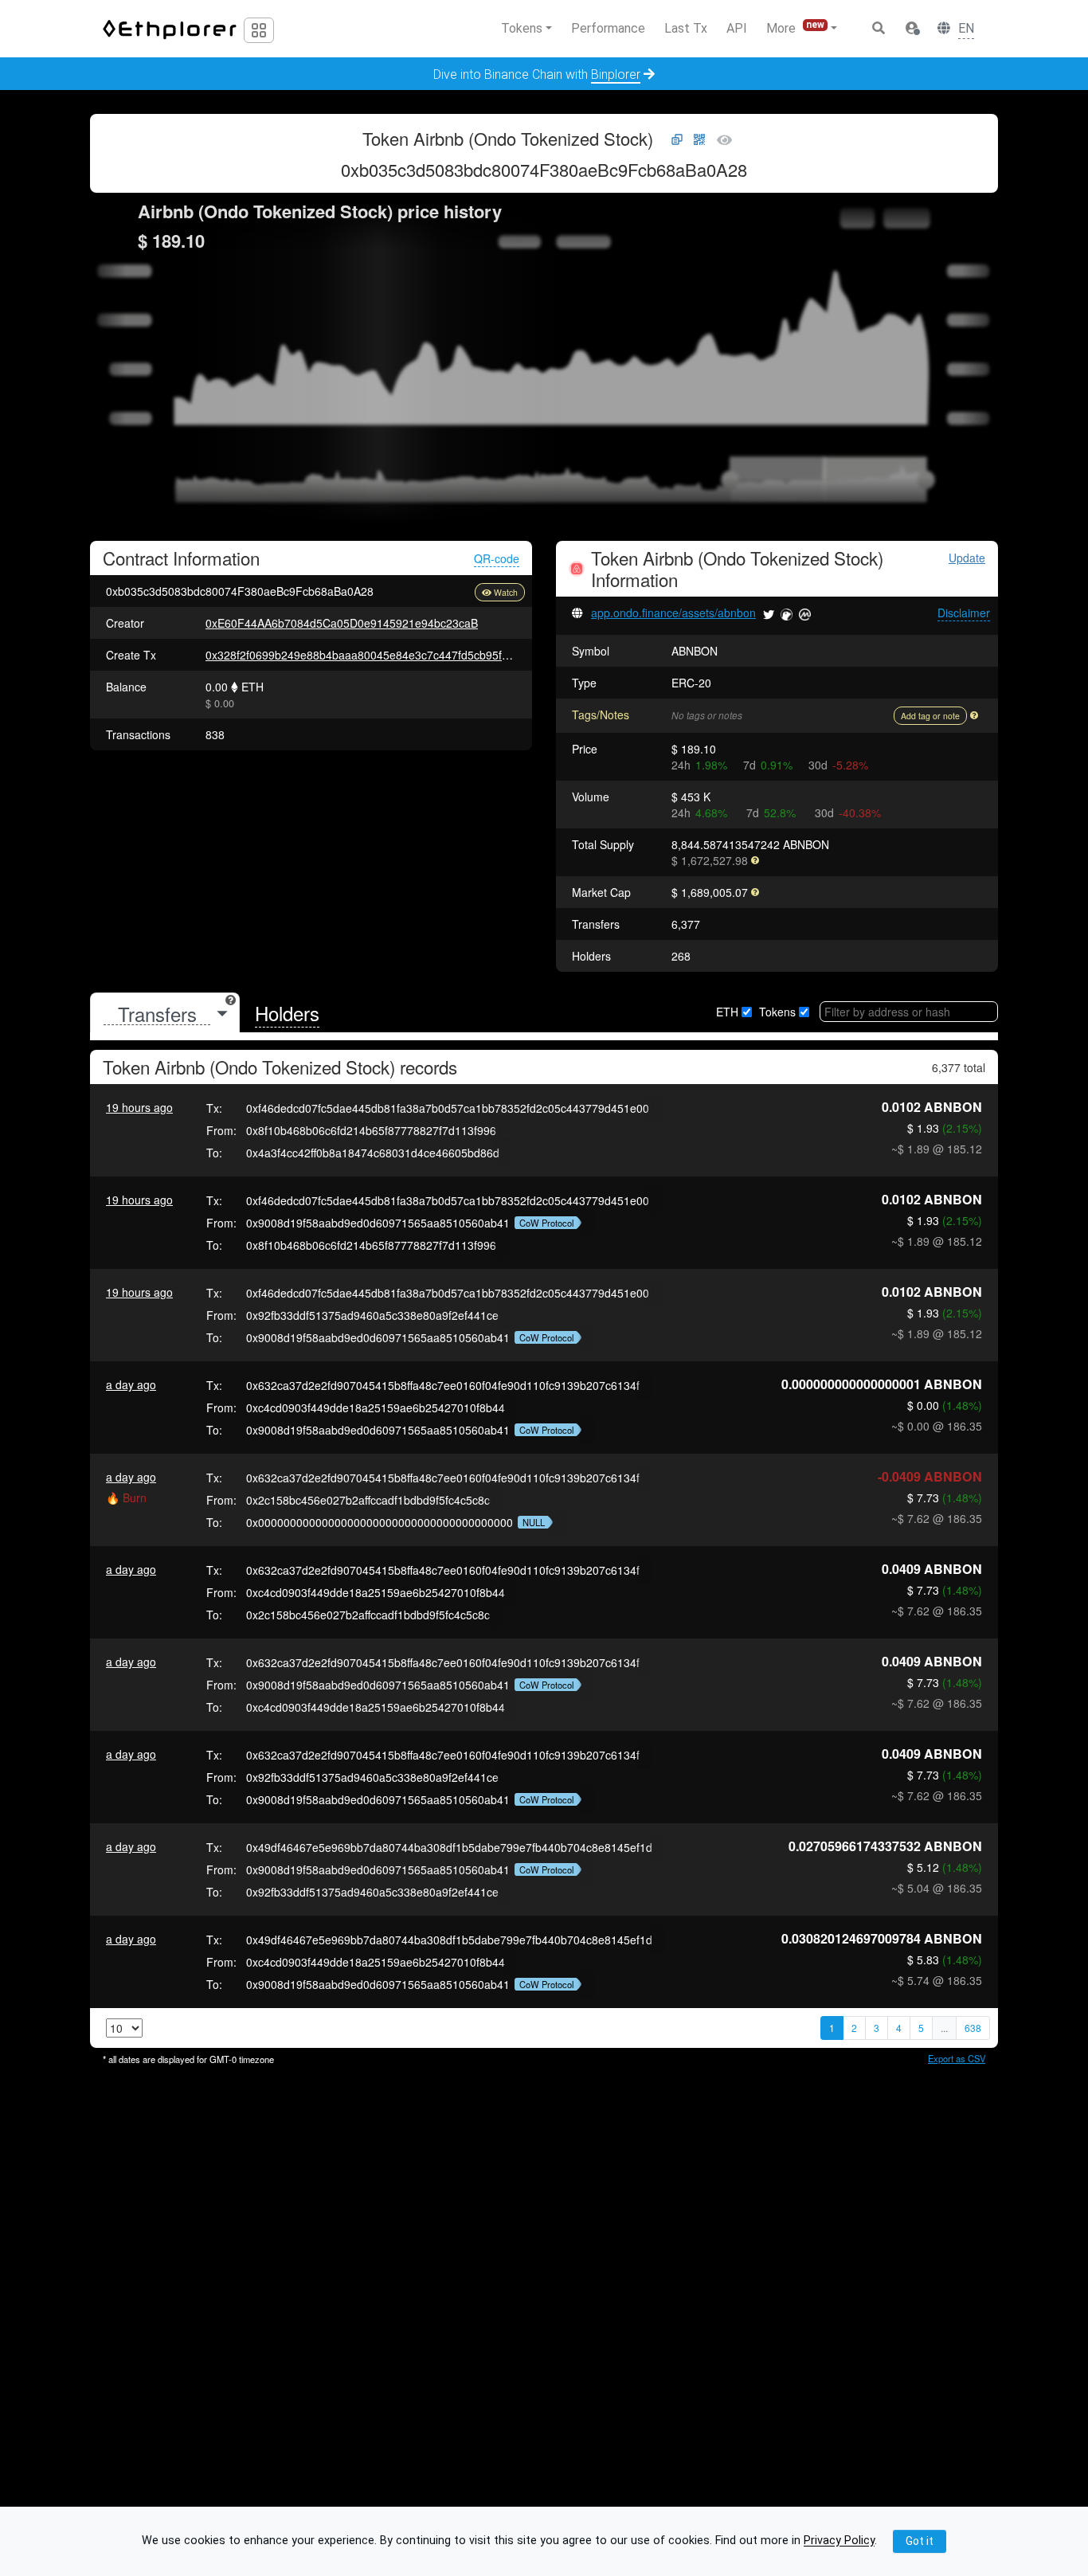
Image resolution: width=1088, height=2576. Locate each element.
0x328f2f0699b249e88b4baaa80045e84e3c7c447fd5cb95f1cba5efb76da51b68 (406, 655)
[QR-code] (699, 140)
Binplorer (616, 74)
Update (967, 558)
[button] (912, 29)
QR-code (497, 558)
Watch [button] (506, 592)
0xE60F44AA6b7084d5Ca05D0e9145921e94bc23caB (342, 623)
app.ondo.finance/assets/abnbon (673, 613)
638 (973, 2028)
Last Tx (686, 28)
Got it (920, 2541)
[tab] (165, 1014)
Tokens (777, 1012)
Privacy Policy (839, 2541)
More (795, 27)
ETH (727, 1012)
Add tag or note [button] (930, 716)
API (737, 28)
